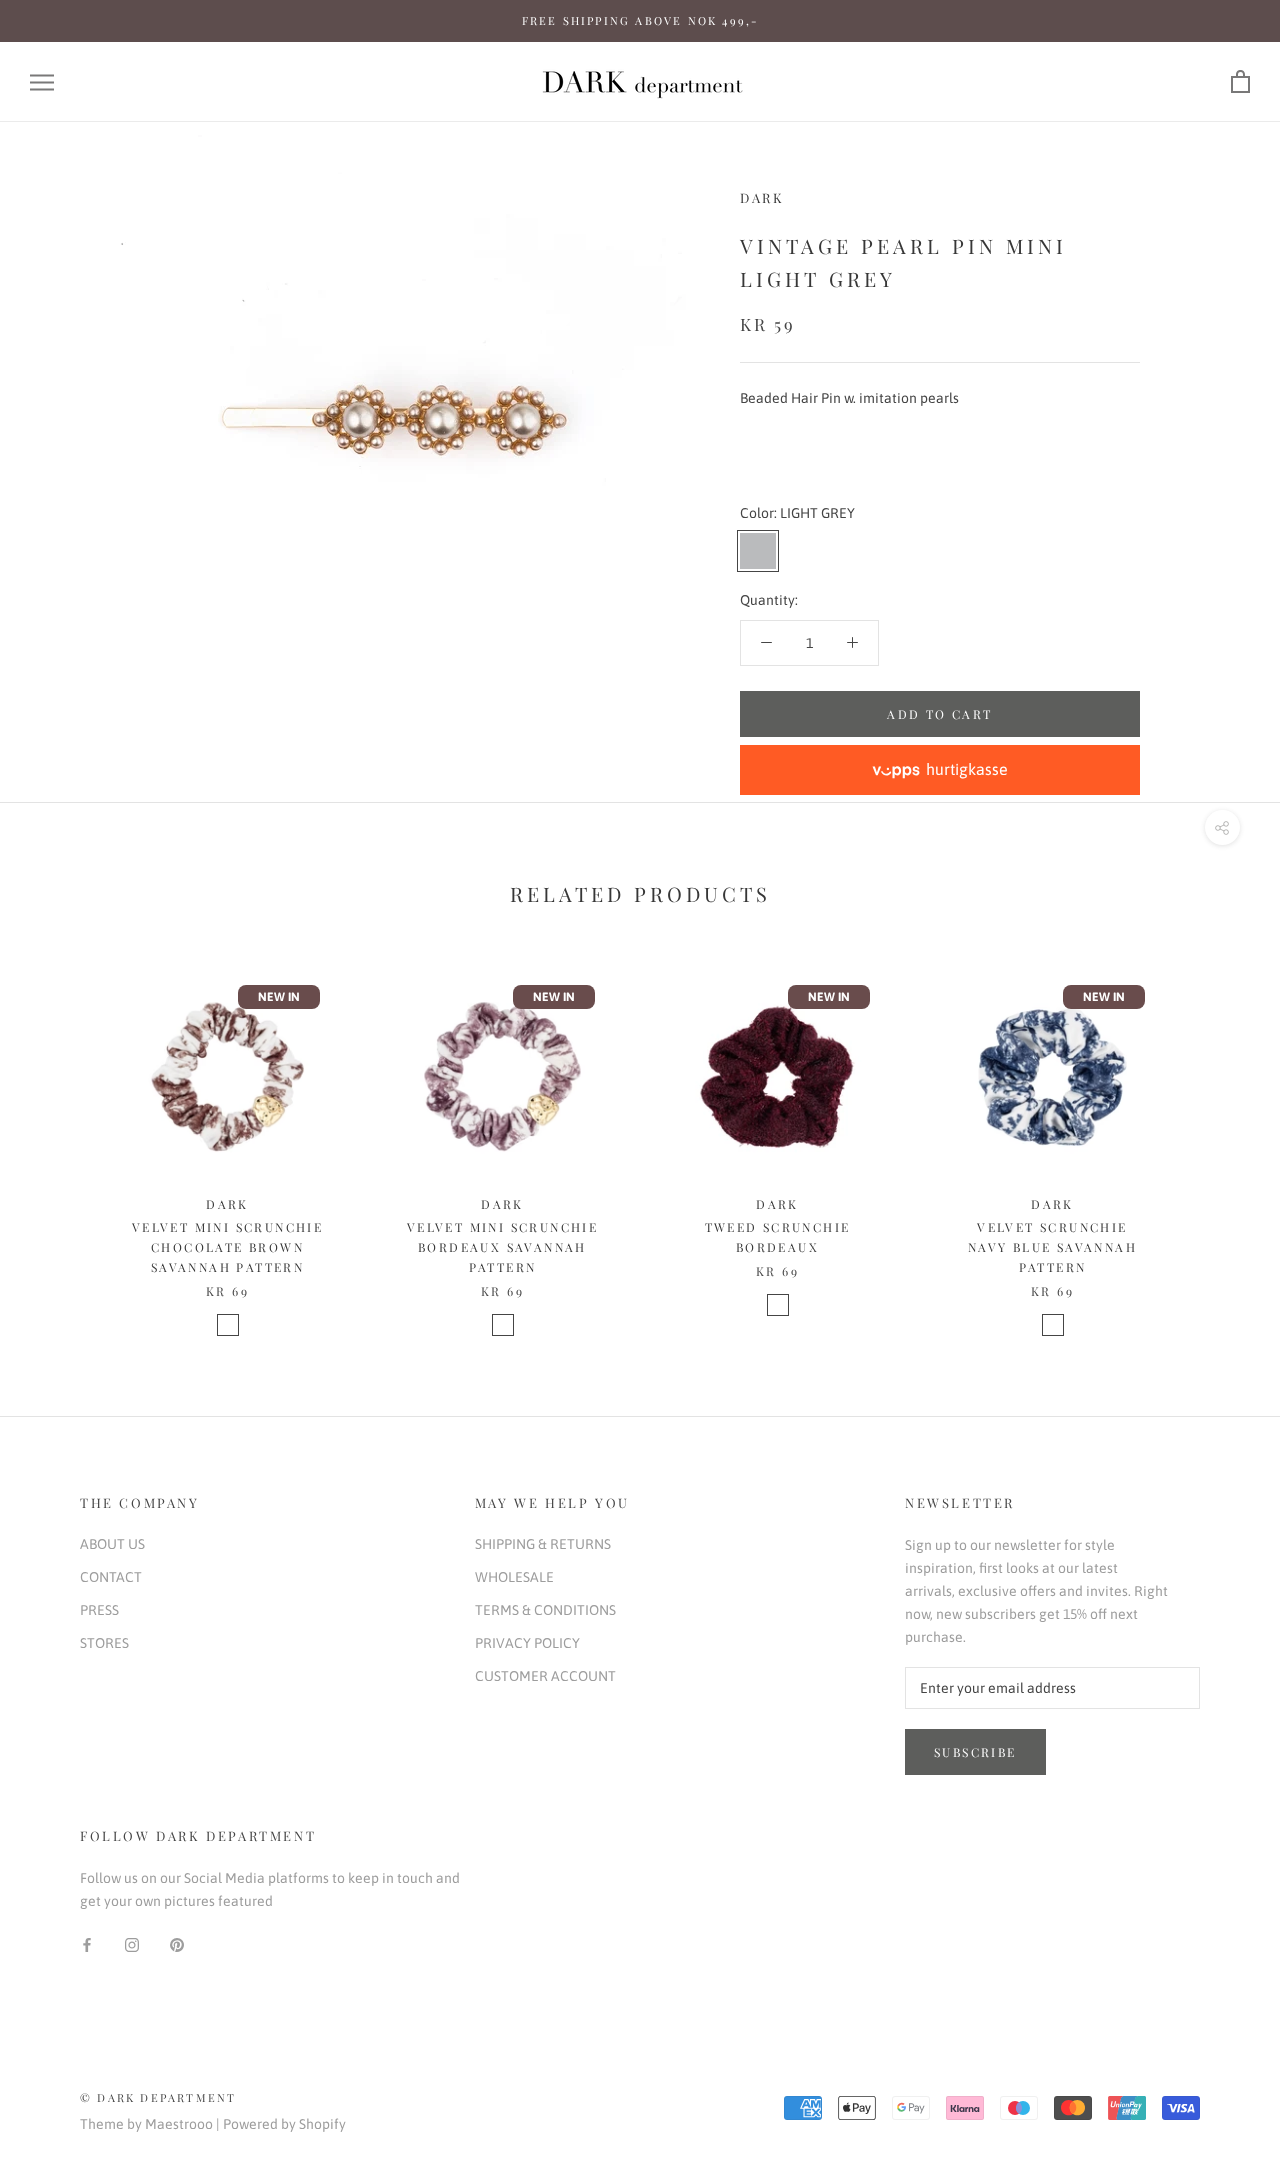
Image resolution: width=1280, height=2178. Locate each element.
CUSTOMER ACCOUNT (545, 1676)
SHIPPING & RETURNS (543, 1544)
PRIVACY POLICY (527, 1643)
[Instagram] (132, 1944)
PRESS (99, 1610)
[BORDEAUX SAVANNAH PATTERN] (503, 1325)
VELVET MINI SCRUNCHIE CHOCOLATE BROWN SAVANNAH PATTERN (227, 1247)
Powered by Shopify (284, 2124)
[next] (1217, 1135)
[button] (940, 770)
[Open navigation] (42, 82)
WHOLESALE (514, 1577)
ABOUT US (112, 1544)
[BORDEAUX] (778, 1305)
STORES (104, 1643)
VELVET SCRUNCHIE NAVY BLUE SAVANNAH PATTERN (1052, 1247)
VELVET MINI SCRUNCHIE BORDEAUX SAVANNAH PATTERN (502, 1247)
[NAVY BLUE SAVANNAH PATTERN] (1053, 1325)
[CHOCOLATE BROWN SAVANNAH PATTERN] (228, 1325)
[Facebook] (87, 1944)
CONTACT (111, 1577)
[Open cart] (1240, 82)
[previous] (62, 1135)
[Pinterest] (177, 1944)
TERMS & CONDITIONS (545, 1610)
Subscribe (975, 1752)
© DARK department (158, 2097)
